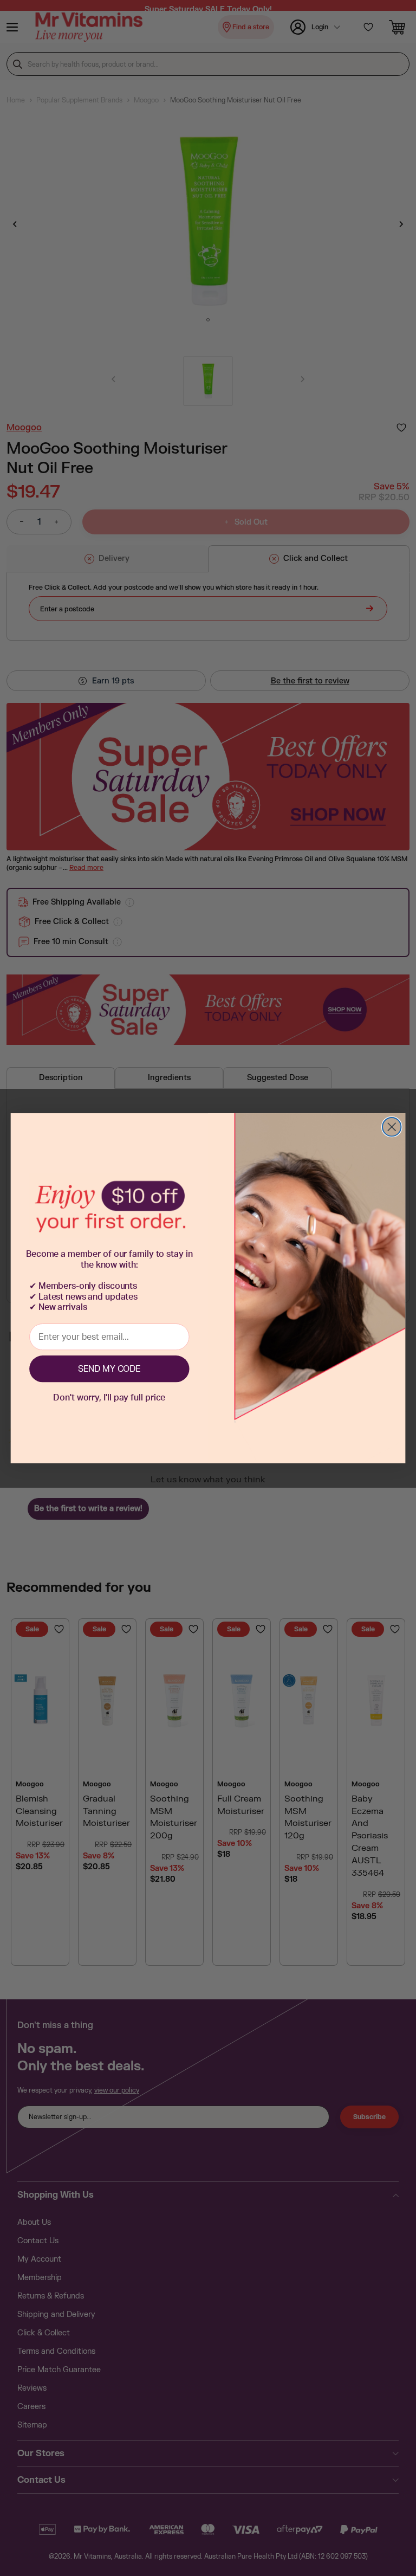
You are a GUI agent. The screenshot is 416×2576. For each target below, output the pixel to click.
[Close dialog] (392, 1127)
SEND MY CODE (109, 1369)
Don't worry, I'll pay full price (109, 1398)
